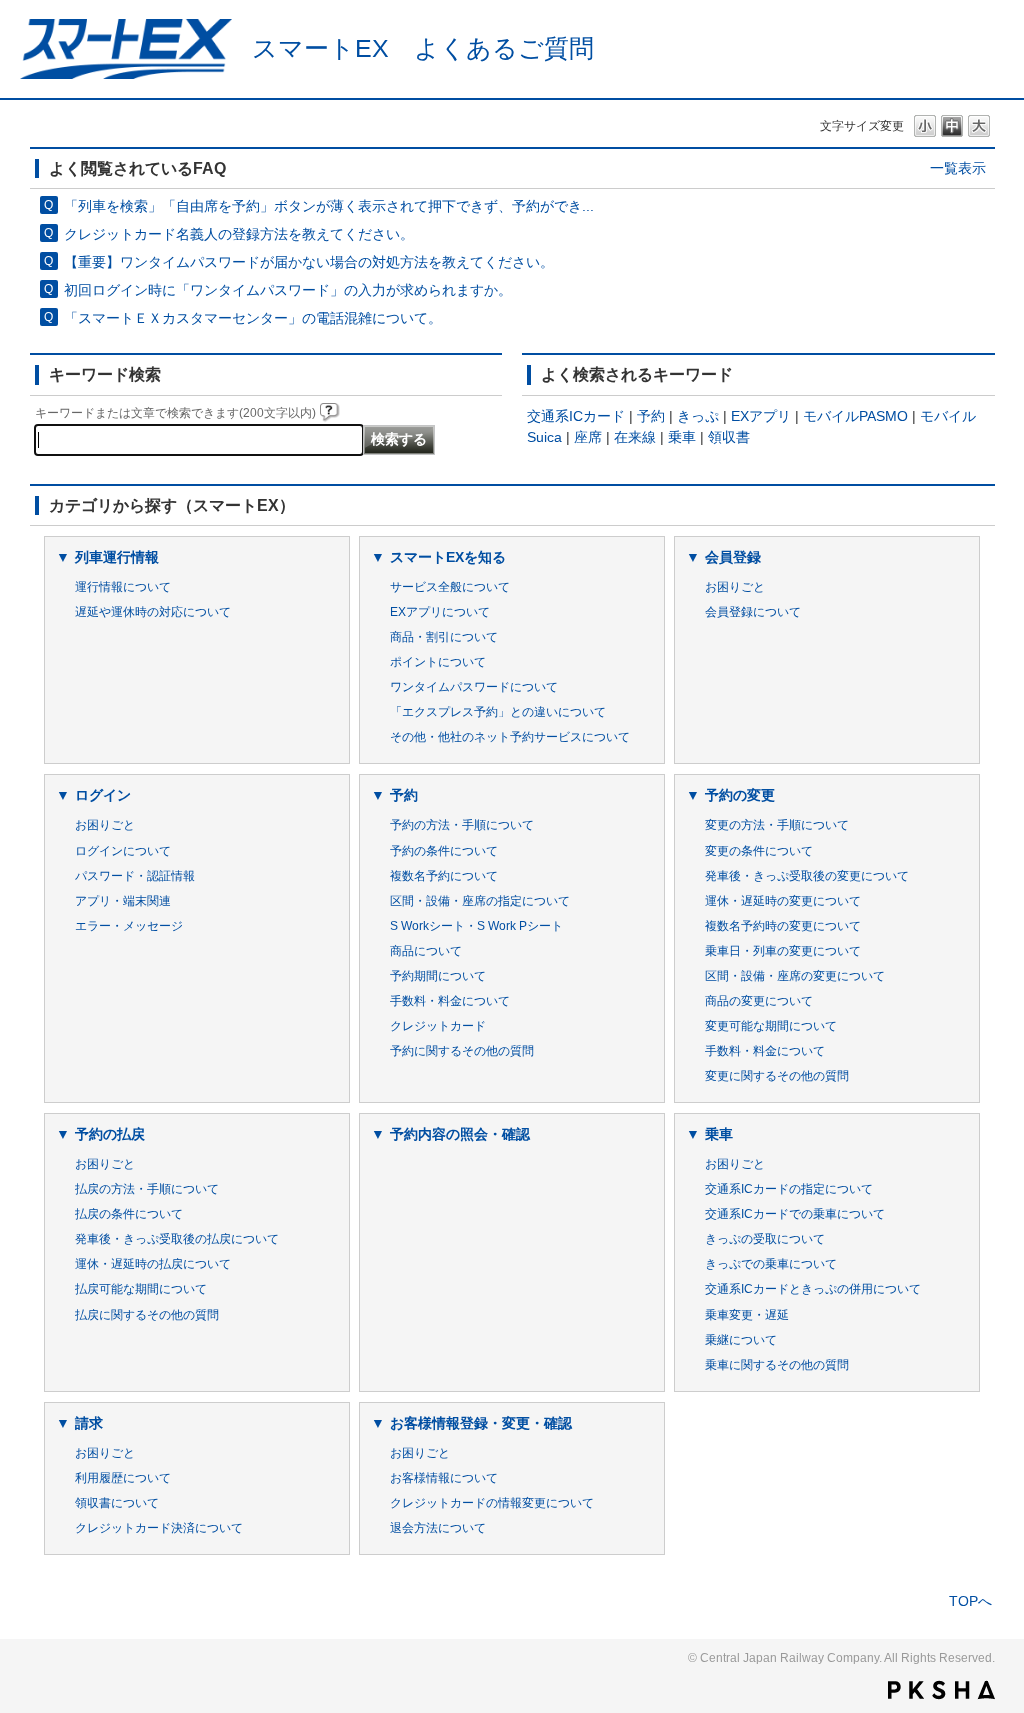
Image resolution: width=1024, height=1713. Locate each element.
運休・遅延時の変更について (783, 901)
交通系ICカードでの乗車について (795, 1214)
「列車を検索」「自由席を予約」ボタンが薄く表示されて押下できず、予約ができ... (329, 206)
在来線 (635, 437)
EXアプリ (761, 416)
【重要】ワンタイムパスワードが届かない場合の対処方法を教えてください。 (309, 262)
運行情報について (123, 587)
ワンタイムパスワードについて (474, 687)
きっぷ (698, 416)
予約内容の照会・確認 (460, 1134)
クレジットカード (438, 1026)
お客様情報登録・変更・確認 (481, 1423)
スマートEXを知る (448, 557)
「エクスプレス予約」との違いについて (498, 712)
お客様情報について (444, 1478)
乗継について (741, 1340)
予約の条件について (444, 851)
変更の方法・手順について (777, 825)
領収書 (729, 437)
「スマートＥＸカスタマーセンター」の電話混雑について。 (253, 318)
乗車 (682, 437)
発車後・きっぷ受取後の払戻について (177, 1239)
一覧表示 (958, 168)
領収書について (117, 1503)
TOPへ (970, 1601)
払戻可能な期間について (141, 1289)
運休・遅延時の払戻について (153, 1264)
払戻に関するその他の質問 (147, 1315)
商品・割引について (444, 637)
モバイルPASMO (855, 416)
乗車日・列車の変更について (783, 951)
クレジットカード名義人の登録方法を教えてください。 (239, 234)
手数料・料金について (450, 1001)
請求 (89, 1423)
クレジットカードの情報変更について (492, 1503)
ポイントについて (438, 662)
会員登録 (733, 557)
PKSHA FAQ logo (941, 1690)
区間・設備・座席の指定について (480, 901)
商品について (426, 951)
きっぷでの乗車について (771, 1264)
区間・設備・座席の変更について (795, 976)
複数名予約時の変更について (783, 926)
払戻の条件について (129, 1214)
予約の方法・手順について (462, 825)
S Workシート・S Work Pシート (476, 926)
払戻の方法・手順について (147, 1189)
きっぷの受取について (765, 1239)
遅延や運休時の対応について (153, 612)
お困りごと (735, 587)
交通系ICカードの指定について (789, 1189)
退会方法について (438, 1528)
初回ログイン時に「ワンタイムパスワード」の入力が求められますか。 (288, 290)
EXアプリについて (440, 612)
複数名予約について (444, 876)
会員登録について (753, 612)
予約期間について (438, 976)
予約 (651, 416)
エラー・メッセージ (129, 926)
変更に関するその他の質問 (777, 1076)
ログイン (103, 795)
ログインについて (123, 851)
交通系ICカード (576, 416)
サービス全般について (450, 587)
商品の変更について (759, 1001)
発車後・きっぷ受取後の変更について (807, 876)
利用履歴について (123, 1478)
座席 (588, 437)
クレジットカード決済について (159, 1528)
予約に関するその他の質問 (462, 1051)
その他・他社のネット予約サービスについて (510, 737)
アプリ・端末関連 (123, 901)
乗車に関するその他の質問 (777, 1365)
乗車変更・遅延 (747, 1315)
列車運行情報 (117, 557)
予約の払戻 (110, 1134)
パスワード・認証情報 (135, 876)
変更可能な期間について (771, 1026)
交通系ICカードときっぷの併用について (813, 1289)
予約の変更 (740, 795)
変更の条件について (759, 851)
